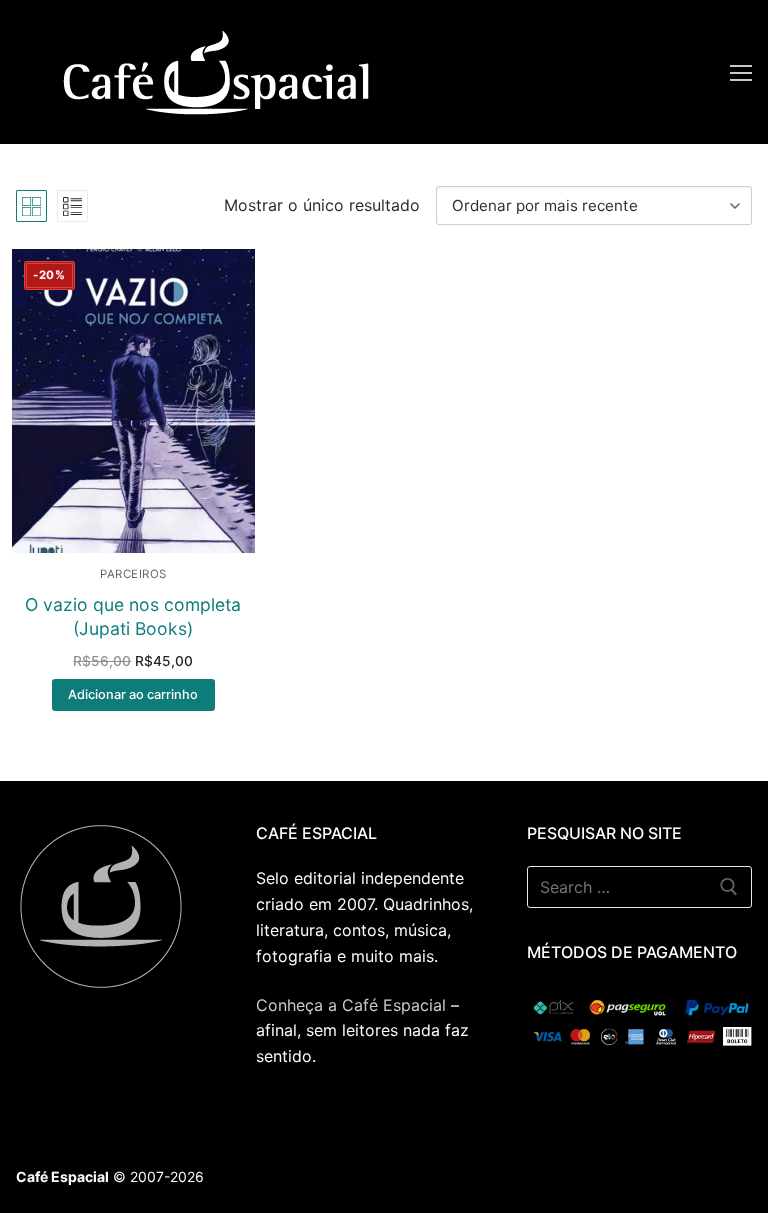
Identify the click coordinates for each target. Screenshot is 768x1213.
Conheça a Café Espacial (351, 1005)
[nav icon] (741, 72)
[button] (133, 695)
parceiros (133, 574)
